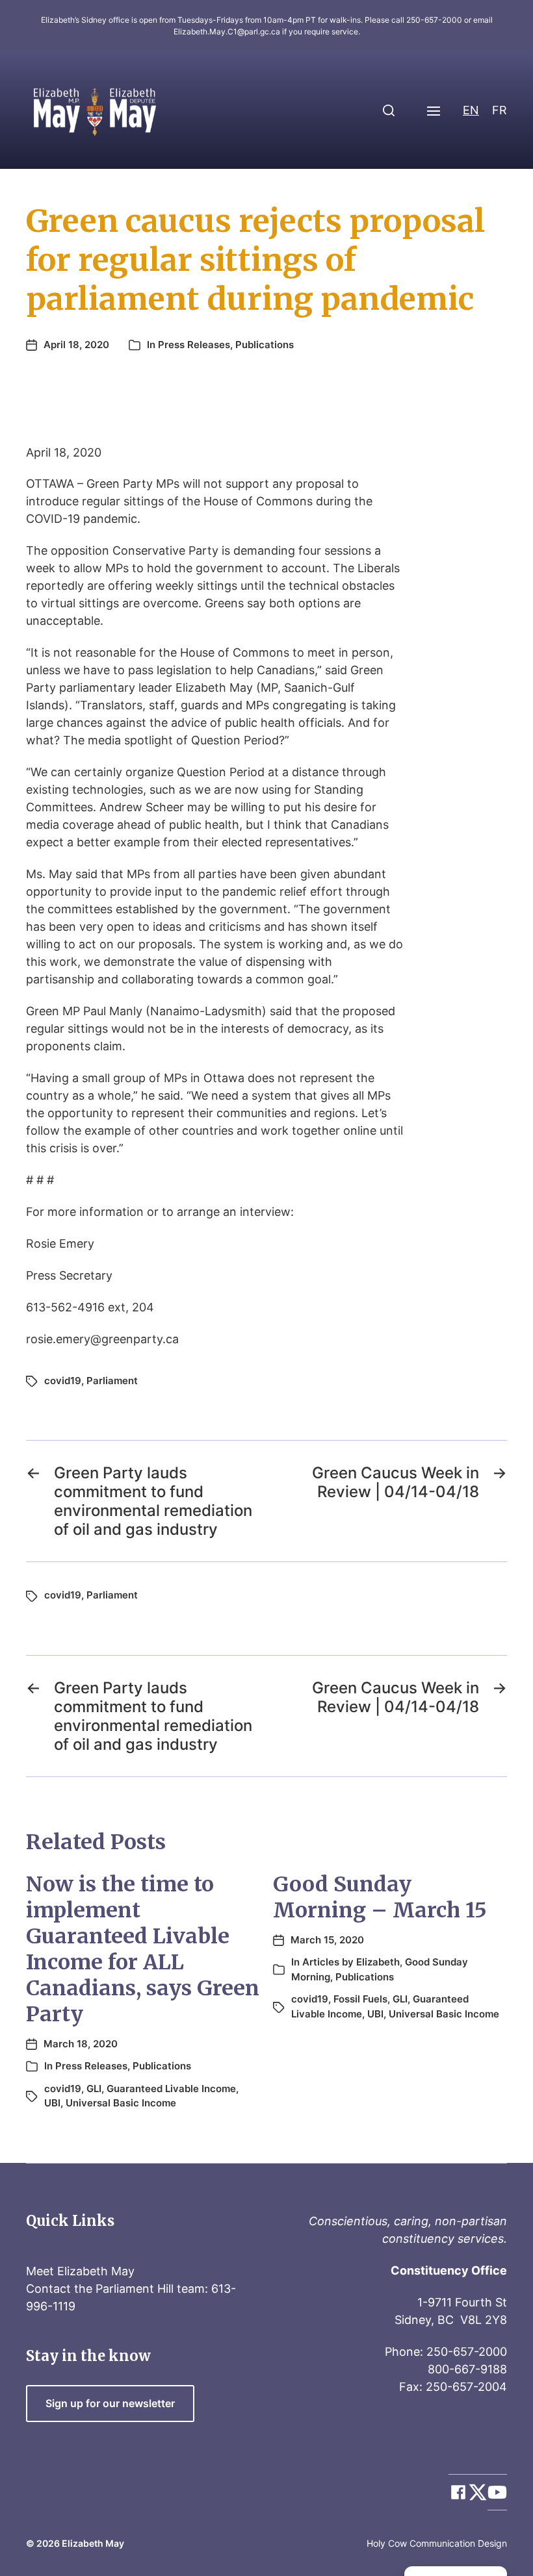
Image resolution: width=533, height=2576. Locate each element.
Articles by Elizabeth (351, 1962)
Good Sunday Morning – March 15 (380, 1897)
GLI (94, 2089)
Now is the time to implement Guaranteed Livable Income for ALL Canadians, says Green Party (143, 1949)
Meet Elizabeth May (80, 2271)
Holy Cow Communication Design (437, 2543)
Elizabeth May (93, 2543)
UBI (52, 2103)
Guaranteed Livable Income (171, 2089)
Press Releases (194, 345)
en (471, 110)
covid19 (63, 1381)
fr (500, 110)
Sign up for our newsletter (110, 2404)
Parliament (112, 1381)
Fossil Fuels (360, 1999)
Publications (265, 345)
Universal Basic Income (121, 2103)
